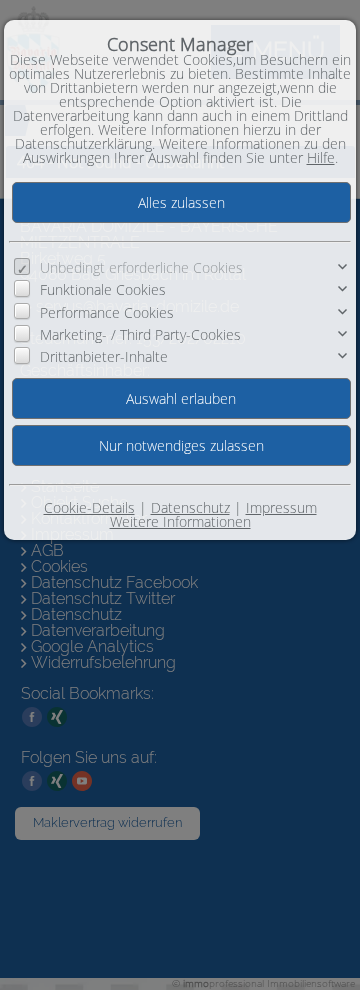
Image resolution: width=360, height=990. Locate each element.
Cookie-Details (89, 507)
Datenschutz (190, 507)
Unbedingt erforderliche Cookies (141, 267)
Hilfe (321, 157)
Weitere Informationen (180, 521)
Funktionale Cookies (103, 289)
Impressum (281, 507)
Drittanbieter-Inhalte (104, 356)
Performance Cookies (107, 312)
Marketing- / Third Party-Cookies (140, 334)
